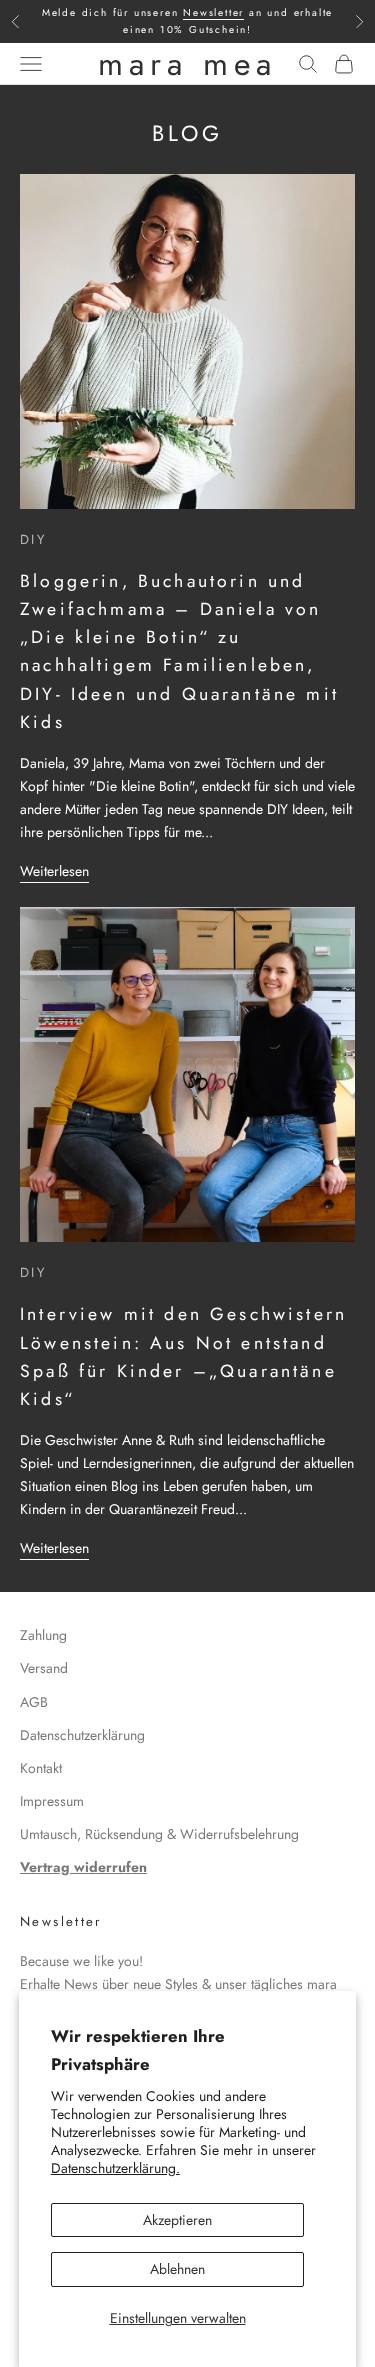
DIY (33, 539)
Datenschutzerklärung (82, 1735)
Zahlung (43, 1635)
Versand (44, 1668)
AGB (34, 1702)
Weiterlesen (54, 871)
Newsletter (213, 12)
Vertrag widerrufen (83, 1867)
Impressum (52, 1801)
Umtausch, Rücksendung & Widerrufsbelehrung (159, 1834)
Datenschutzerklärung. (115, 2168)
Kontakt (41, 1768)
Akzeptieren (177, 2220)
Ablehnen (177, 2269)
